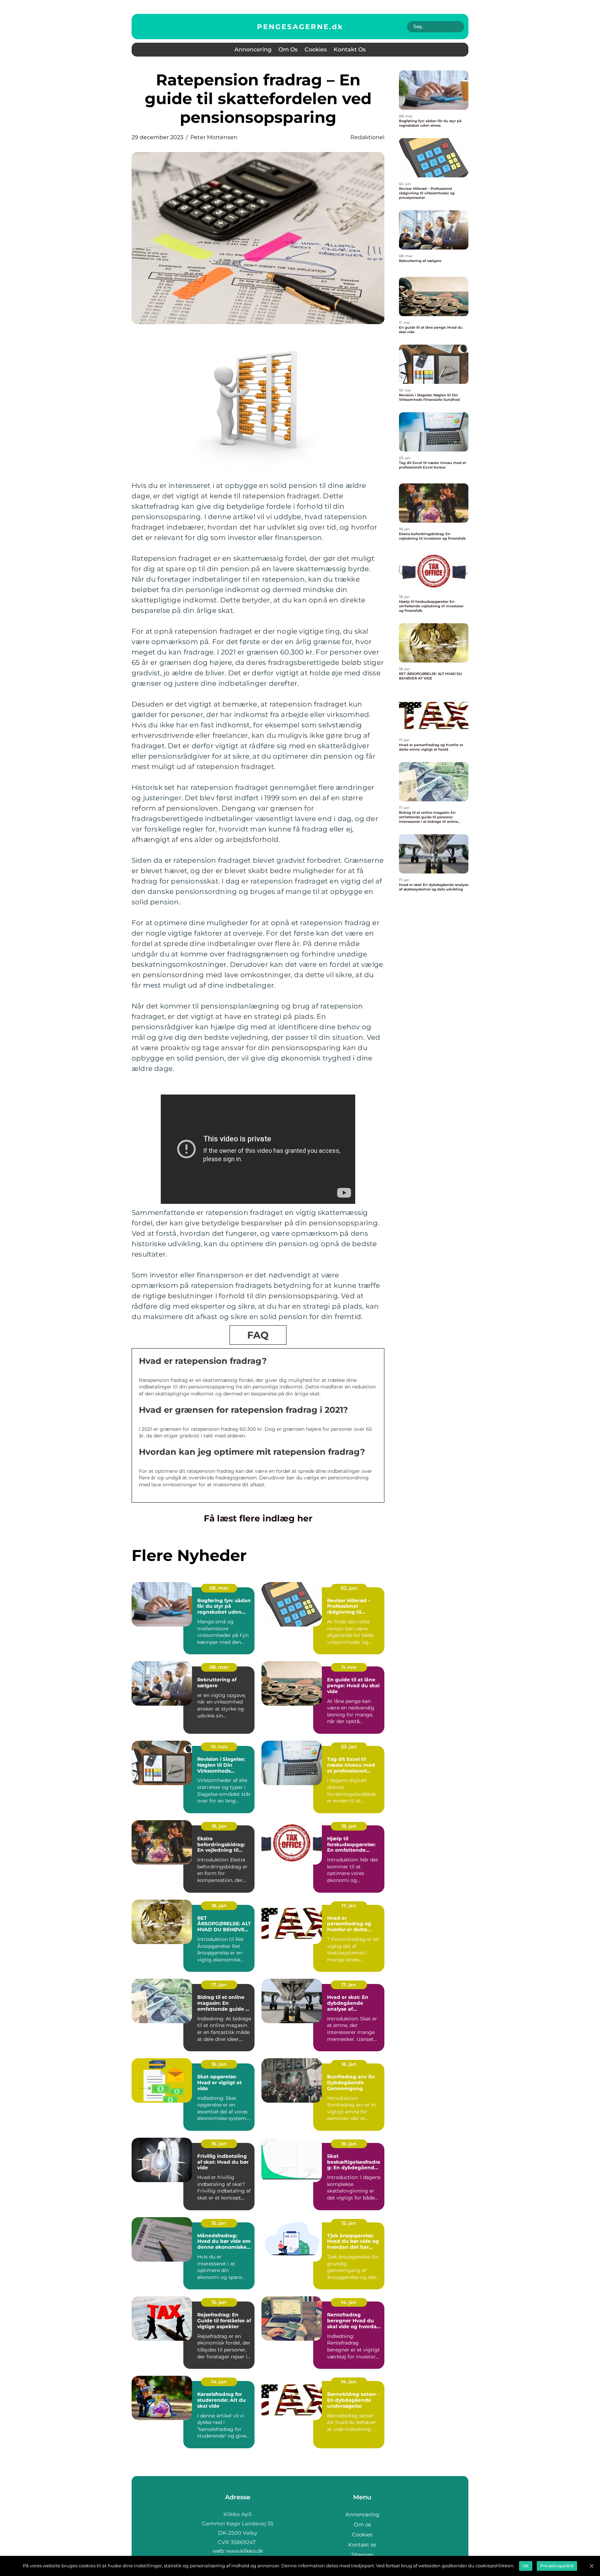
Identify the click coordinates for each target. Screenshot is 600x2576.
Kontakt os (350, 49)
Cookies (316, 49)
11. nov (349, 1667)
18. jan (219, 1826)
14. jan (349, 2302)
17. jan (349, 1906)
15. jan (219, 2223)
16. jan (219, 2064)
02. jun (349, 1588)
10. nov (219, 1747)
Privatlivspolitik (557, 2566)
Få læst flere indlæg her (258, 1518)
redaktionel (367, 137)
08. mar (219, 1588)
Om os (288, 49)
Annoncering (253, 49)
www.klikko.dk (245, 2551)
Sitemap (362, 2555)
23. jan (349, 1747)
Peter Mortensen (214, 137)
